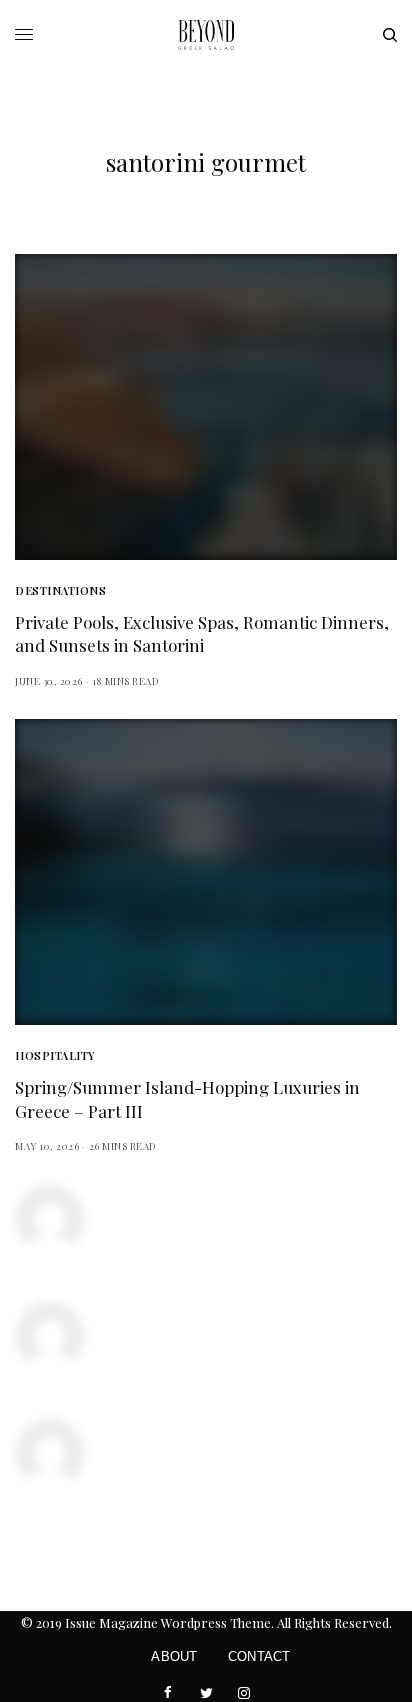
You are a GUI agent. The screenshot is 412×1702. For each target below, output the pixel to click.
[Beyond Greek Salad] (206, 35)
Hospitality (55, 1055)
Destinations (61, 590)
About (174, 1656)
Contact (259, 1656)
